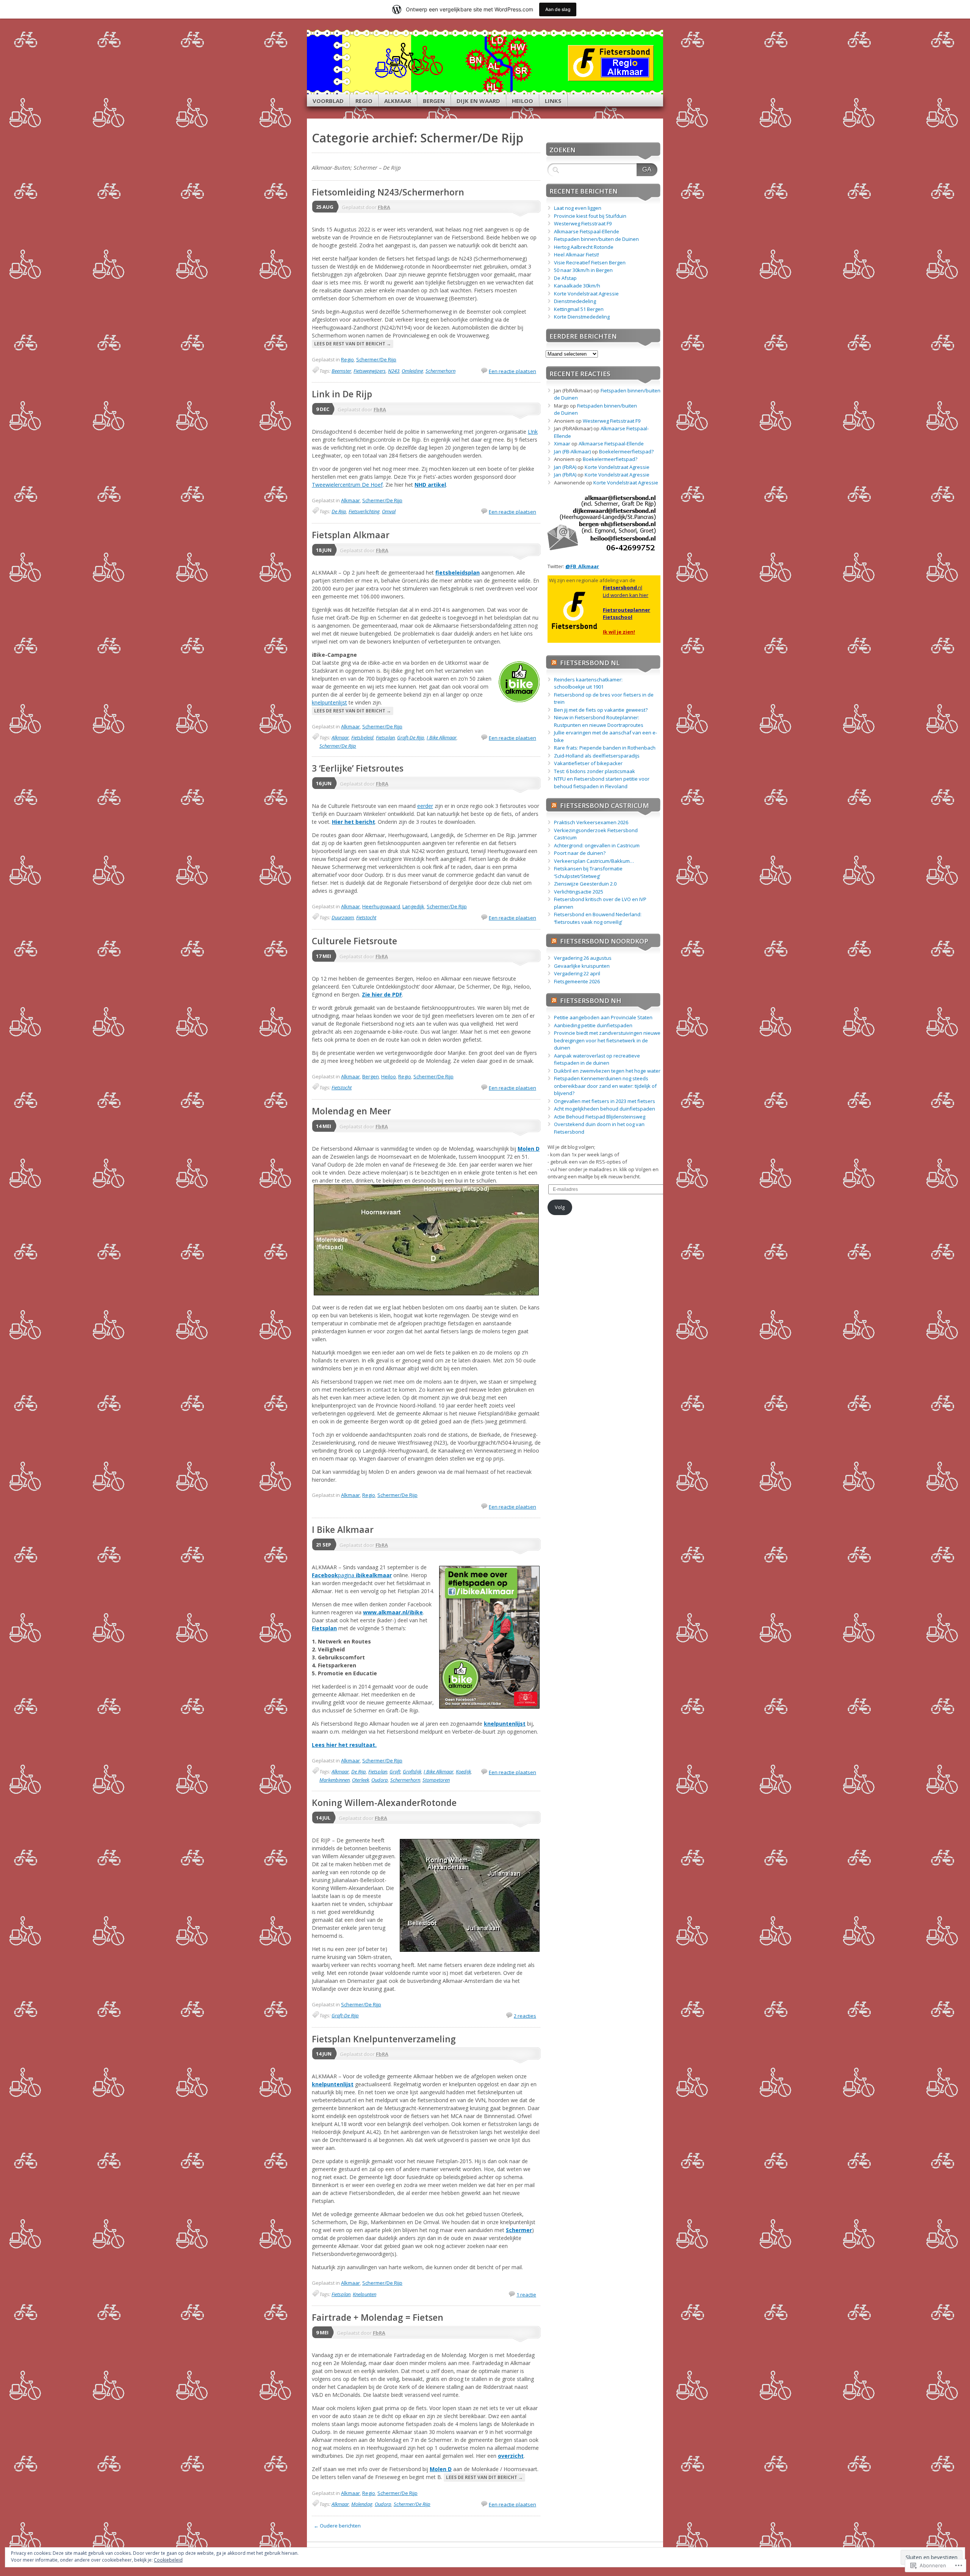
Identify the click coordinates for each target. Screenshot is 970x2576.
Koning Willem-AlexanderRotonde (384, 1803)
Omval (389, 511)
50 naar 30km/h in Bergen (583, 270)
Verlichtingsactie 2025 (579, 892)
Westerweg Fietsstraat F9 (583, 223)
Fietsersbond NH (591, 1001)
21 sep (324, 1545)
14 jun (324, 2054)
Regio (364, 101)
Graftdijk (412, 1771)
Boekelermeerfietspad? (626, 451)
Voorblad (328, 101)
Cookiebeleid (168, 2560)
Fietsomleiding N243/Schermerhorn (388, 192)
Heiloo (523, 101)
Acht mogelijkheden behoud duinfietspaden (605, 1109)
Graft (395, 1771)
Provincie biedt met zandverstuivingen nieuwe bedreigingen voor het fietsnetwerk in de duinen (607, 1040)
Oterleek (361, 1780)
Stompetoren (436, 1780)
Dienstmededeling (575, 301)
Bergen (434, 101)
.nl (623, 587)
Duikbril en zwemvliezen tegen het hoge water (607, 1071)
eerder (425, 806)
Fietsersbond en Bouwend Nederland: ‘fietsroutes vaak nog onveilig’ (598, 918)
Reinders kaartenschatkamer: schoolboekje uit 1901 (588, 683)
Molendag (362, 2504)
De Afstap (565, 278)
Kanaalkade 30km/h (577, 286)
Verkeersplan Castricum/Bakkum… (594, 861)
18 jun (324, 550)
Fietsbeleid (362, 737)
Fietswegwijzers (370, 371)
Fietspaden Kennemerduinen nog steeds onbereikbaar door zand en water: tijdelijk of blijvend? (605, 1086)
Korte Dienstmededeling (582, 317)
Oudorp (380, 1780)
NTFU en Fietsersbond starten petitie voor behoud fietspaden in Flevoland (602, 783)
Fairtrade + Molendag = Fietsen (378, 2317)
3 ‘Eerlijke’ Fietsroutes (358, 768)
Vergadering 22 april (577, 973)
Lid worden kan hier (626, 595)
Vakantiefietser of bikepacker (588, 763)
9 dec (323, 409)
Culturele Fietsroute (354, 941)
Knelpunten (365, 2294)
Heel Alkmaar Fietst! (577, 255)
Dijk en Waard (478, 101)
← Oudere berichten (337, 2526)
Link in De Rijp (342, 394)
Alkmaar (398, 101)
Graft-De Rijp (411, 737)
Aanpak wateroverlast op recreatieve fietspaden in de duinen (597, 1059)
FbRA (384, 207)
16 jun (324, 783)
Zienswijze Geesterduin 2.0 (585, 884)
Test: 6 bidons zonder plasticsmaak (595, 771)
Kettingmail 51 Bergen (579, 309)
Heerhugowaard (381, 906)
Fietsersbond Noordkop (604, 941)
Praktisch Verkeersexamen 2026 (591, 822)
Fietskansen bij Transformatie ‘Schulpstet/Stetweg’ (588, 872)
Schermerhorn (440, 371)
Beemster (341, 371)
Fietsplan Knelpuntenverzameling (384, 2039)
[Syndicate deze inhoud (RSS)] (554, 663)
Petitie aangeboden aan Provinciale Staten (603, 1017)
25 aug (325, 207)
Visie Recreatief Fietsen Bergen (590, 262)
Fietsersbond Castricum (605, 805)
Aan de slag (558, 9)
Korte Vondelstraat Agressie (586, 294)
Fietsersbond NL (590, 663)
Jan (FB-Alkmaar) (572, 451)
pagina (352, 1575)
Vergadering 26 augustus (583, 958)
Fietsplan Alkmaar (351, 535)
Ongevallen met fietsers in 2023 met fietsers (605, 1101)
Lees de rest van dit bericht (353, 344)
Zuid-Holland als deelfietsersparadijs (597, 756)
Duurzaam (343, 917)
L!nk (533, 432)
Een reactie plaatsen (512, 371)
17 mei (324, 956)
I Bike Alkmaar (442, 737)
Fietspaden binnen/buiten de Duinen (596, 239)
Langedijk (413, 906)
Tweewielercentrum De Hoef (347, 485)
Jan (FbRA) (565, 467)
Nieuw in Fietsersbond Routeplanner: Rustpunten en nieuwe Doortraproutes (599, 721)
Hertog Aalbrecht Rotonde (584, 247)
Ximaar (562, 444)
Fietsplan (385, 737)
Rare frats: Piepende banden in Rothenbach (605, 748)
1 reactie (526, 2295)
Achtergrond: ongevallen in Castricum (597, 845)
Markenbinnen (335, 1780)
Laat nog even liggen (578, 208)
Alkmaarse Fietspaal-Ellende (587, 231)
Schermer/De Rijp (376, 359)
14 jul (323, 1818)
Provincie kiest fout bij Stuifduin (590, 216)
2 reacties (525, 2016)
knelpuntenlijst (329, 702)
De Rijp (339, 511)
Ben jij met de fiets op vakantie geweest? (601, 710)
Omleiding (412, 371)
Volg (560, 1207)
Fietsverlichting (364, 511)
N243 (394, 371)
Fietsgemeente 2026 (577, 981)
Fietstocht (366, 917)
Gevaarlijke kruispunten (582, 966)
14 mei (324, 1126)
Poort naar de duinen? (580, 853)
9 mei (322, 2332)
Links (553, 101)
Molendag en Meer (351, 1111)
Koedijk (463, 1771)
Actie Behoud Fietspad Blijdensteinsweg (600, 1117)
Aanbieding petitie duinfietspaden (593, 1025)
